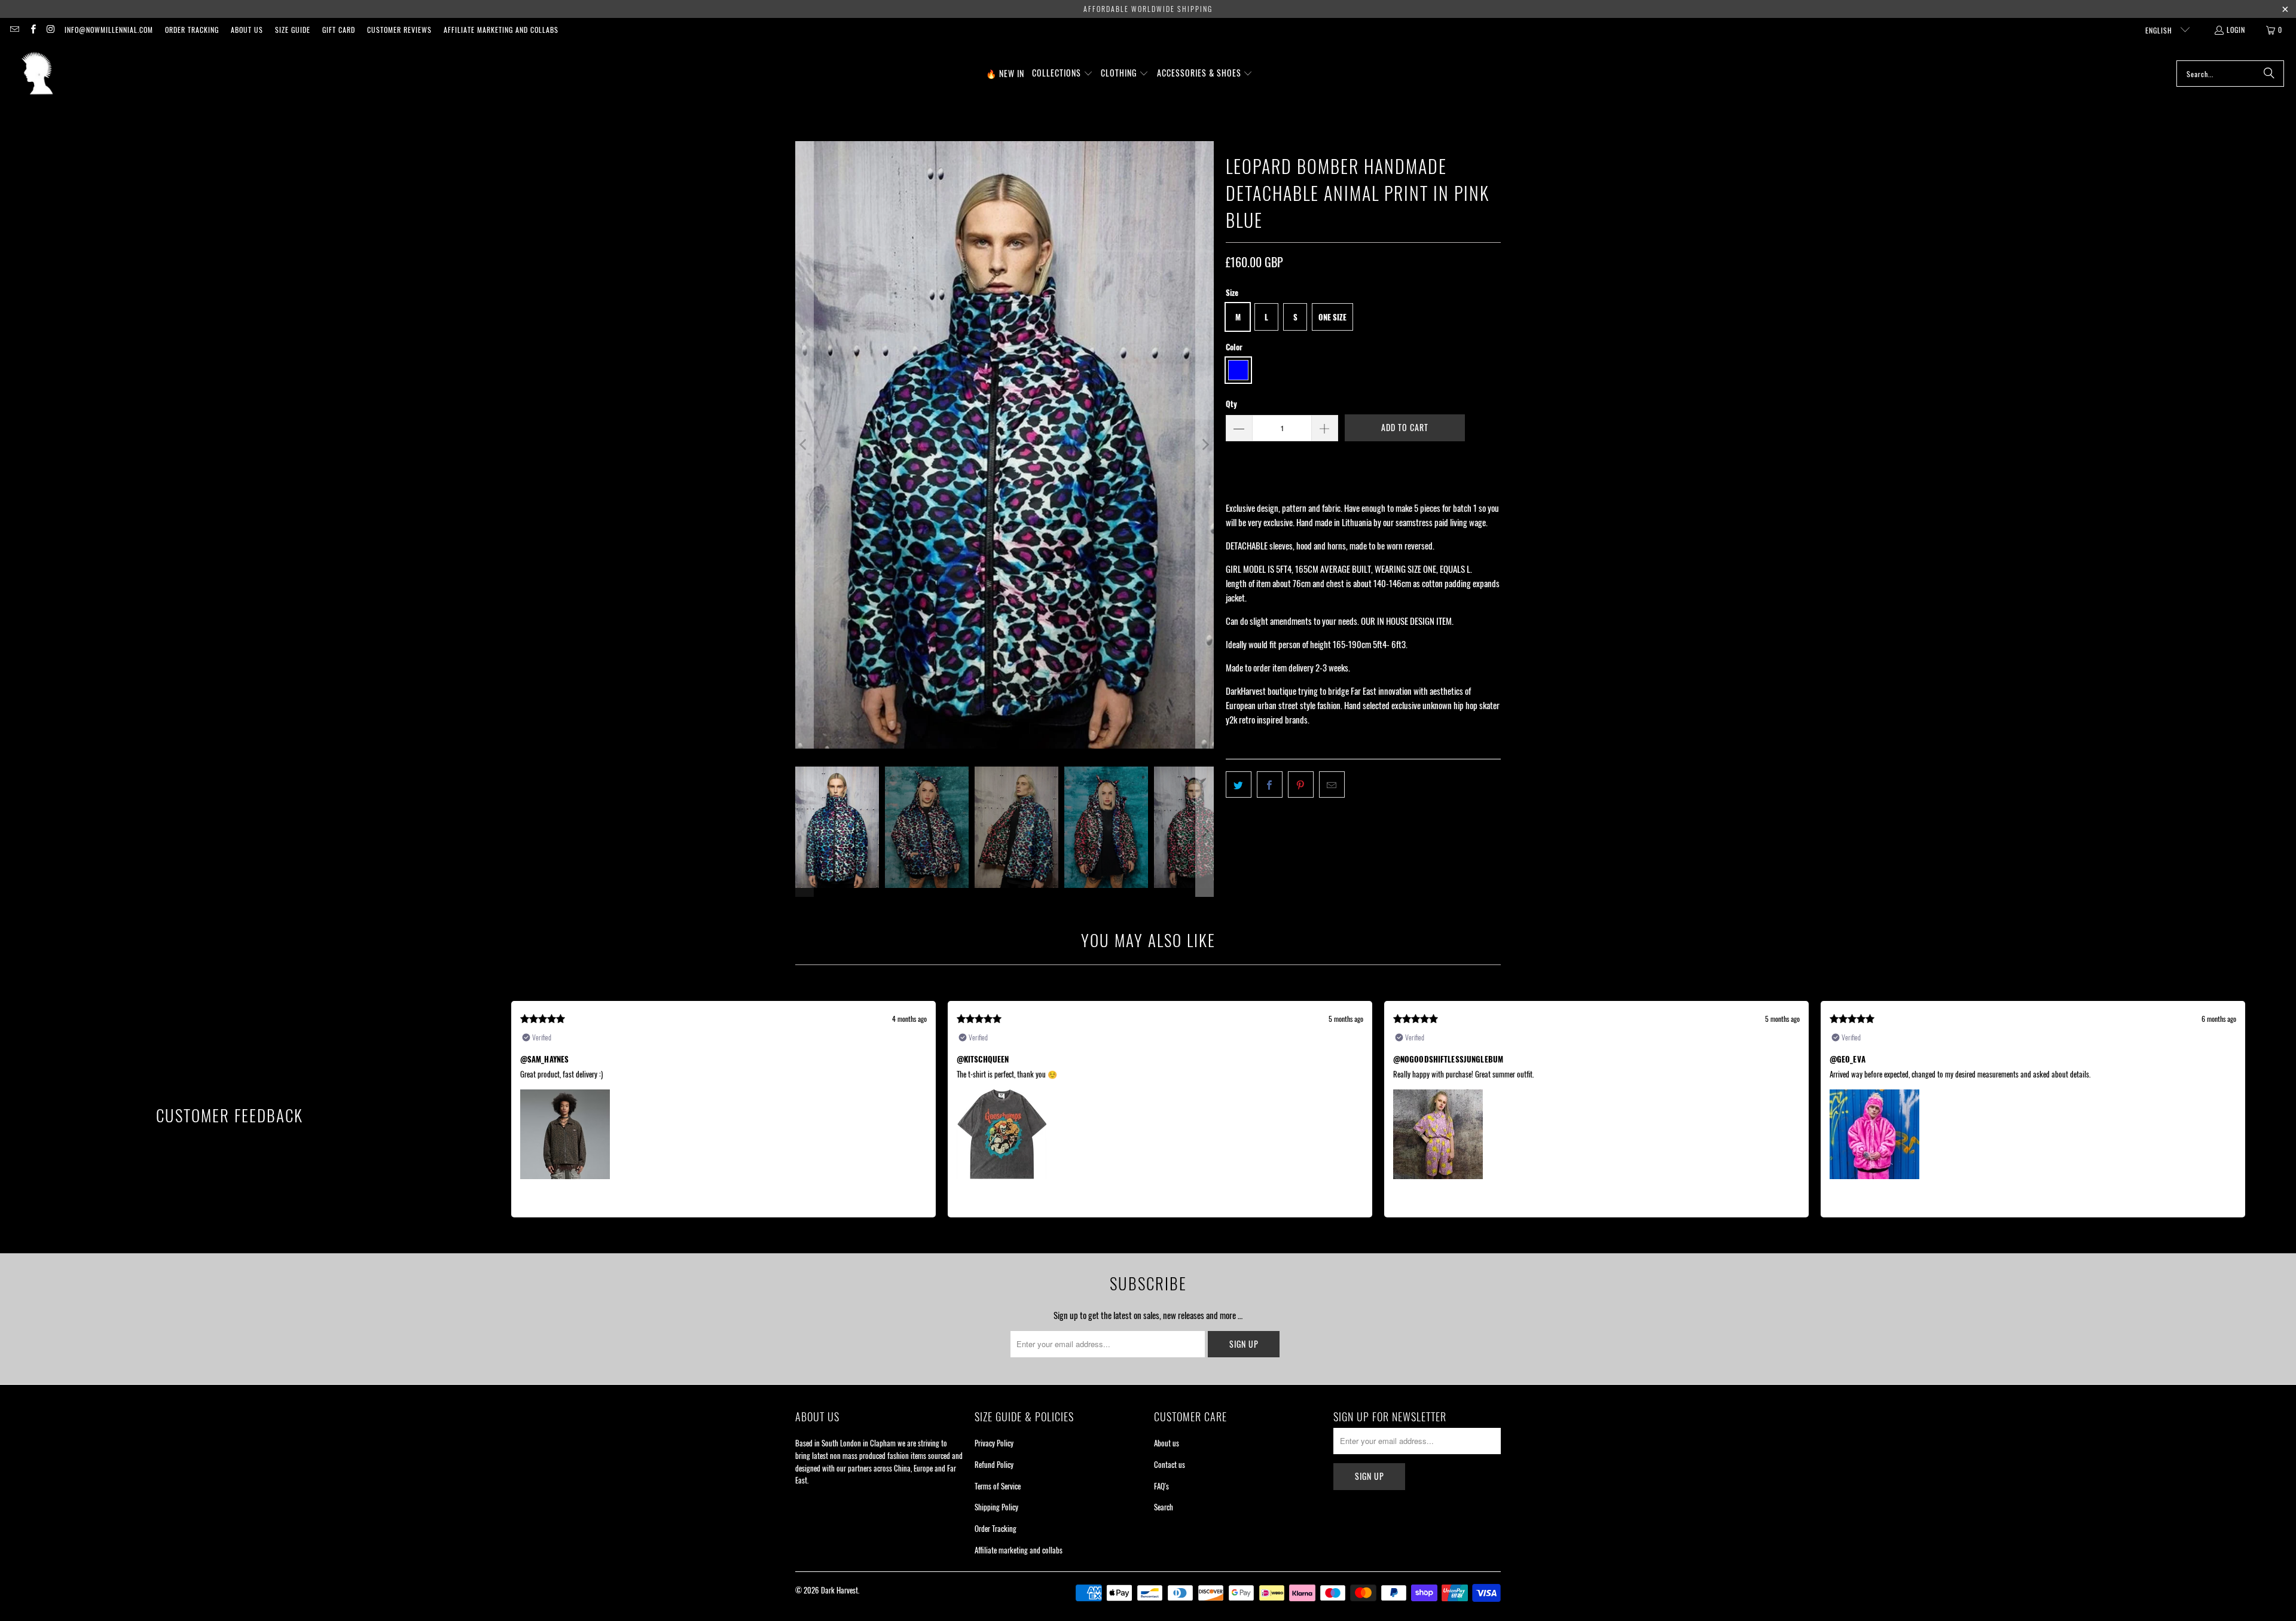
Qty (1231, 404)
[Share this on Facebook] (1270, 784)
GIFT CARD (339, 30)
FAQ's (1161, 1486)
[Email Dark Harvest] (14, 30)
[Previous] (804, 445)
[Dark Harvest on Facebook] (32, 30)
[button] (1062, 74)
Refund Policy (994, 1464)
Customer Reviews (399, 30)
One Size (1332, 317)
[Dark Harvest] (37, 74)
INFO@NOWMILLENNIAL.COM (109, 30)
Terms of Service (998, 1486)
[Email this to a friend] (1332, 784)
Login (2236, 30)
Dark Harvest (839, 1590)
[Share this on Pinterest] (1301, 784)
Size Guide (293, 30)
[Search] (2269, 74)
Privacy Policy (994, 1443)
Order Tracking (192, 30)
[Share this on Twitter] (1239, 784)
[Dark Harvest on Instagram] (51, 30)
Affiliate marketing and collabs (501, 30)
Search (1164, 1507)
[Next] (1205, 445)
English (2160, 30)
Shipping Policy (996, 1507)
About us (247, 30)
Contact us (1170, 1464)
